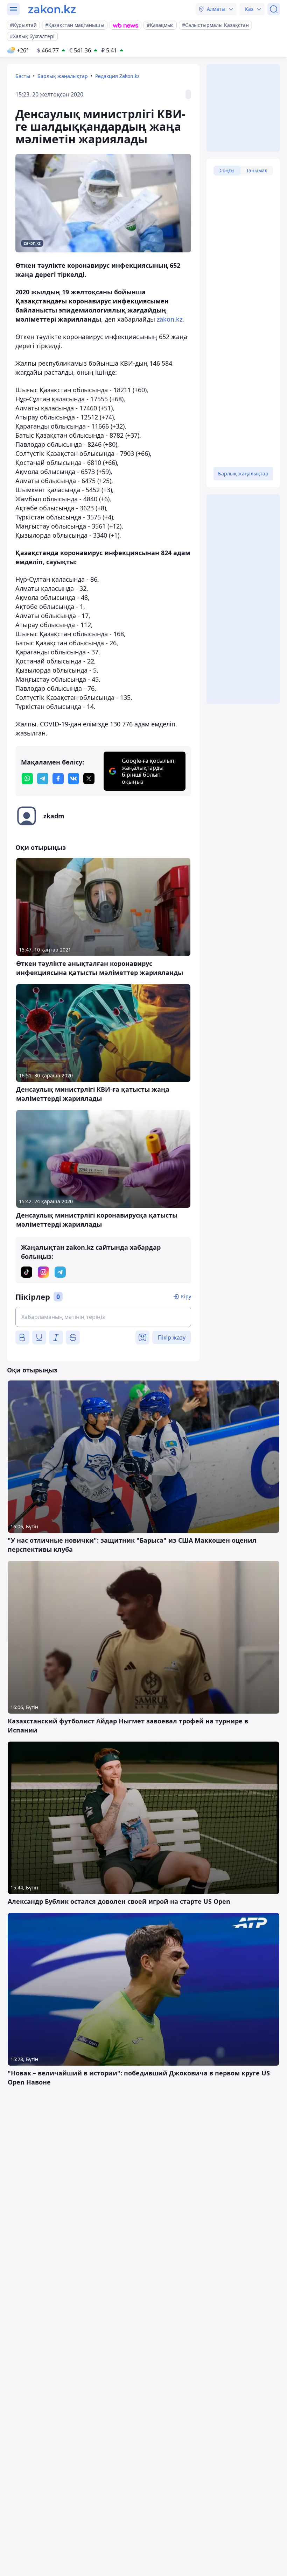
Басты (23, 76)
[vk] (73, 778)
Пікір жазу (172, 1337)
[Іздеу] (274, 9)
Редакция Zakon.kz (117, 76)
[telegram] (43, 778)
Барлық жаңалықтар (63, 76)
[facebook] (58, 778)
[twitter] (89, 778)
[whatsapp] (27, 778)
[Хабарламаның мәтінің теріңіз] (103, 1317)
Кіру (186, 1296)
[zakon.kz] (52, 9)
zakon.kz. (170, 319)
